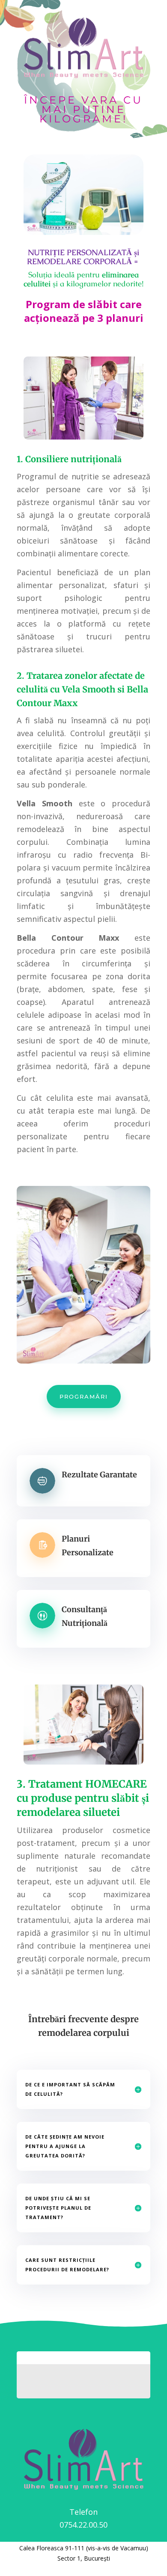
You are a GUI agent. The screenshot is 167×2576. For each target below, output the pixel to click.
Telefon (83, 2512)
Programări (84, 1396)
